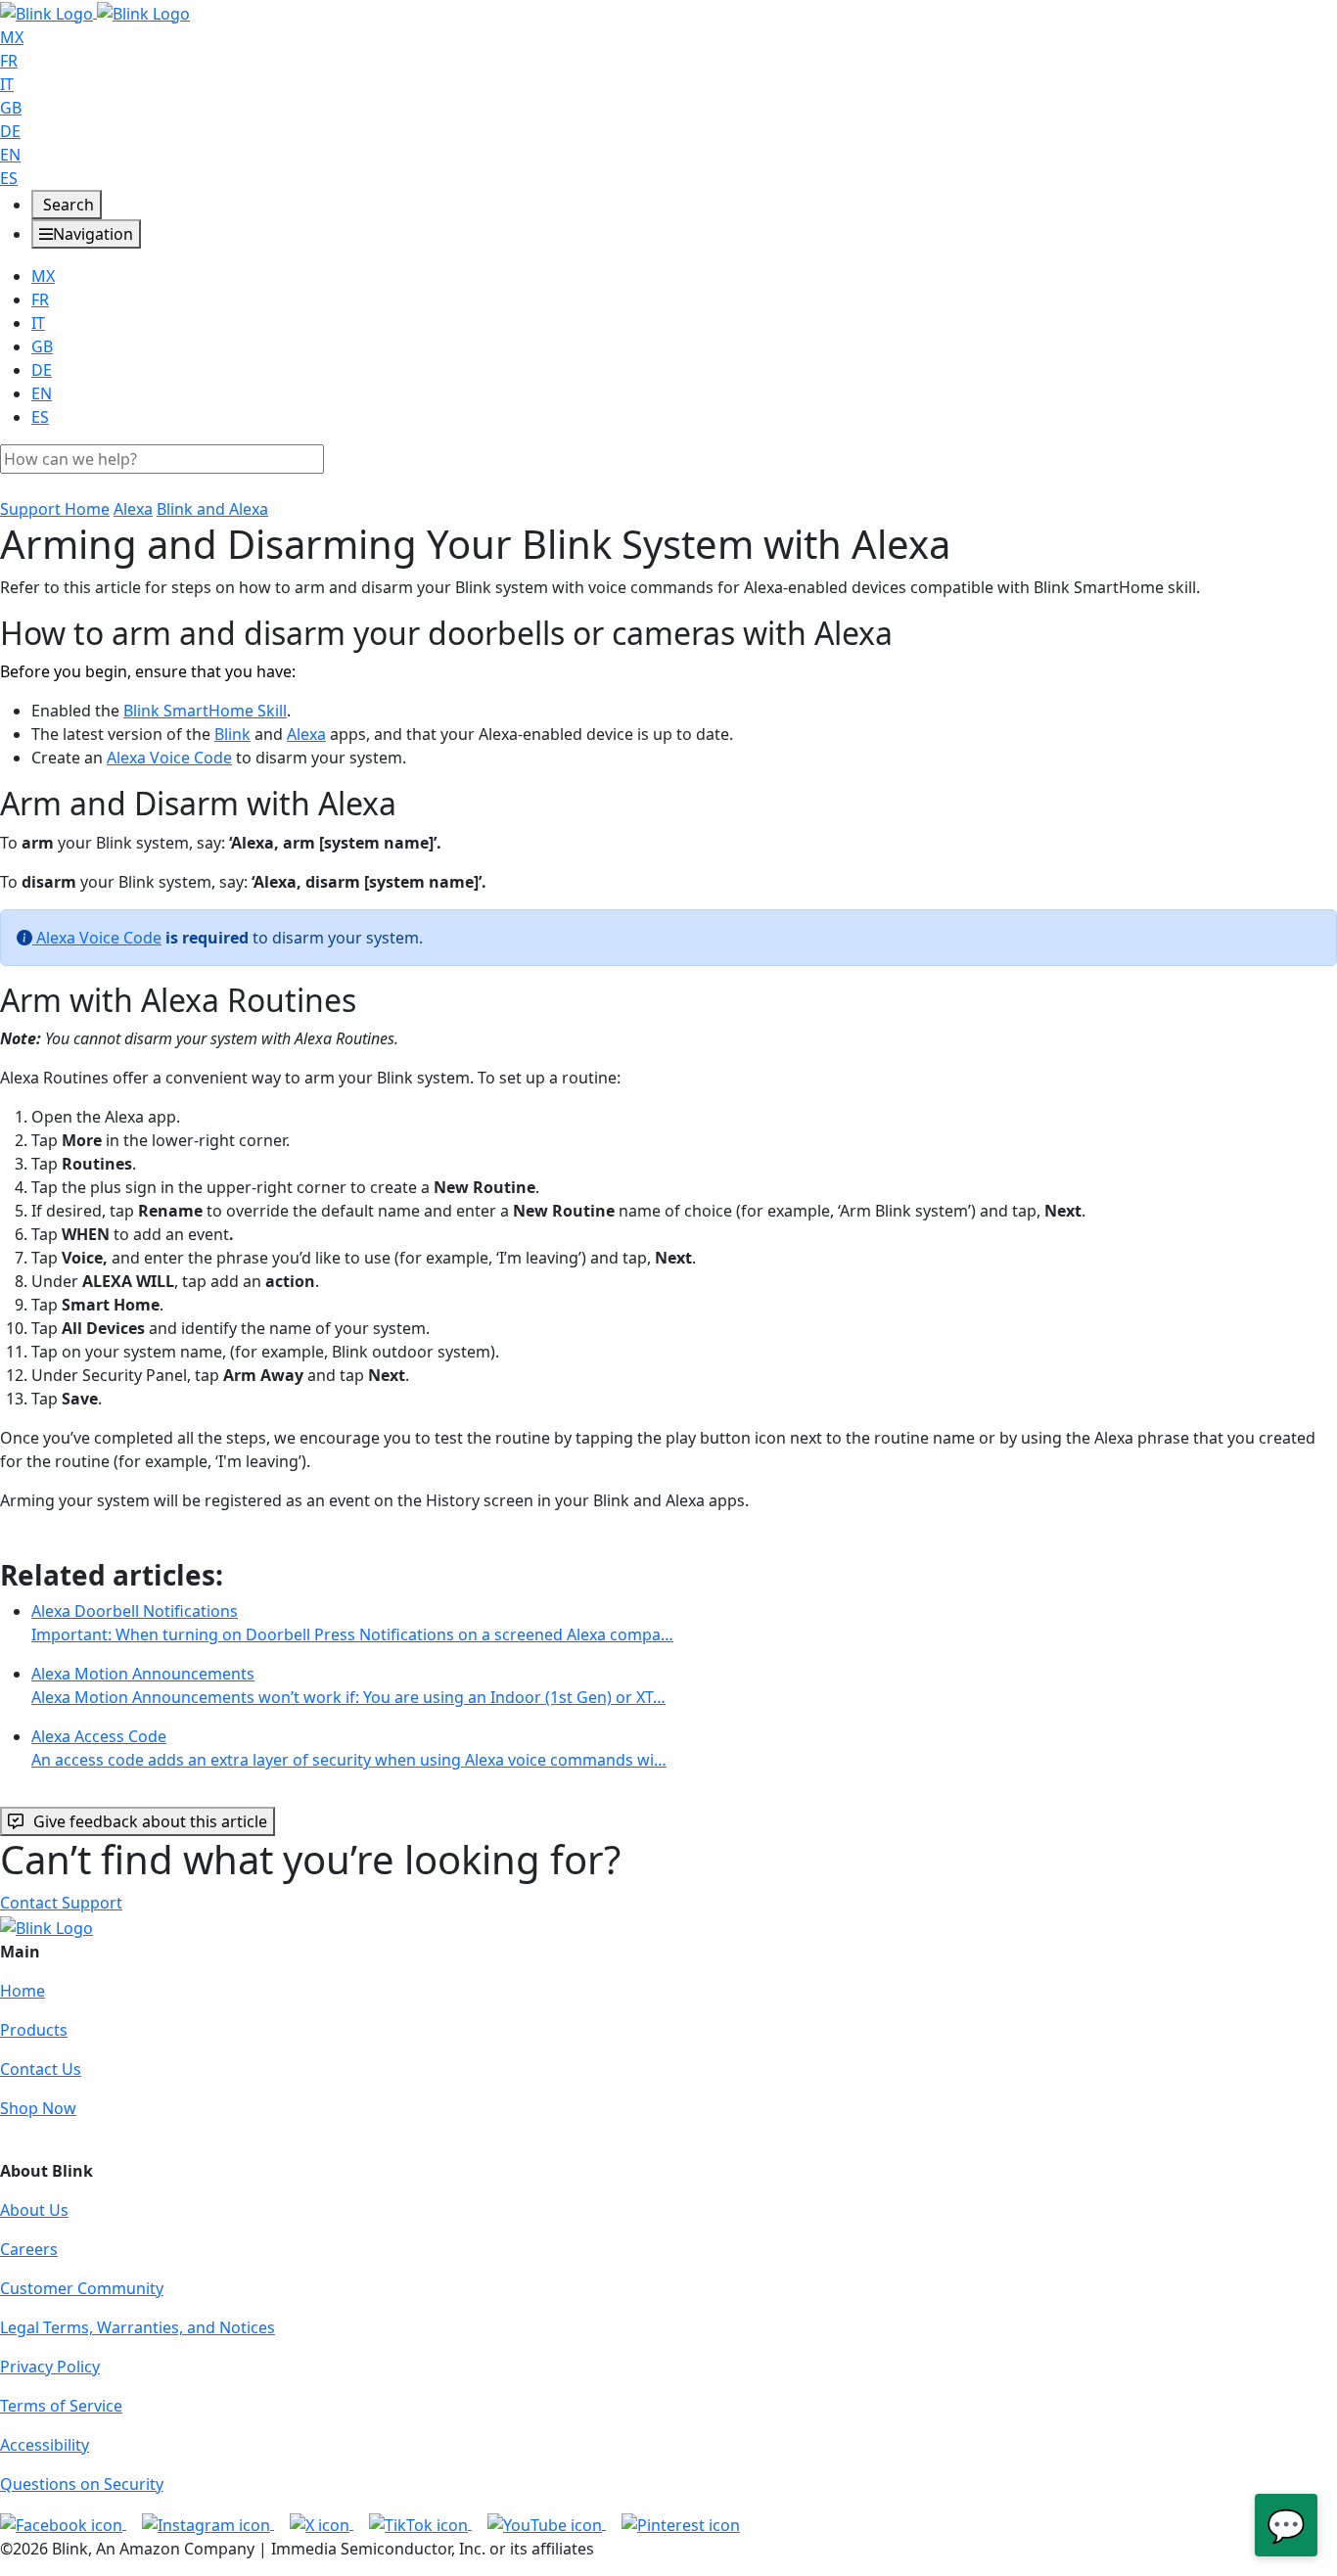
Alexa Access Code (349, 1748)
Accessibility (45, 2445)
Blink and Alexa (212, 509)
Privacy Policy (50, 2367)
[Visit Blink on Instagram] (208, 2523)
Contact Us (41, 2069)
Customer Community (82, 2288)
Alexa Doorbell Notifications (352, 1623)
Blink (232, 734)
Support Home (55, 509)
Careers (29, 2249)
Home (23, 1991)
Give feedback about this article (150, 1821)
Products (34, 2030)
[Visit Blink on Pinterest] (681, 2523)
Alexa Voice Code (169, 758)
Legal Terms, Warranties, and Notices (138, 2327)
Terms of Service (61, 2406)
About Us (34, 2210)
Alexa (133, 509)
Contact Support (61, 1903)
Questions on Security (82, 2484)
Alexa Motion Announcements (348, 1685)
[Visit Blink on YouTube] (547, 2523)
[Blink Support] (95, 12)
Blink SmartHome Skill (205, 711)
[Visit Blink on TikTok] (420, 2523)
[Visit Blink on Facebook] (63, 2523)
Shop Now (38, 2108)
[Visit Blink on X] (322, 2523)
